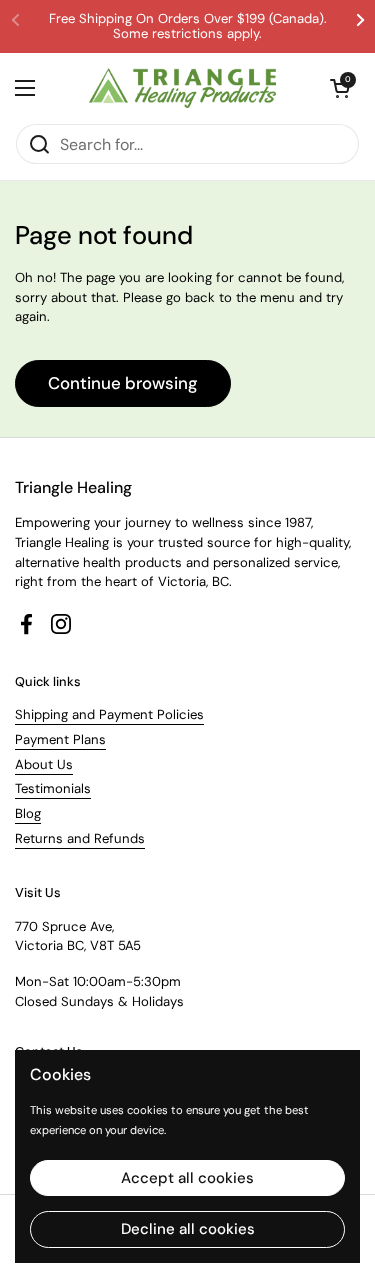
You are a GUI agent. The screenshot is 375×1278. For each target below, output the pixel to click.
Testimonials (53, 788)
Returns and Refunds (80, 838)
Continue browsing (123, 383)
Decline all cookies (188, 1229)
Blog (28, 813)
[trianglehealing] (182, 88)
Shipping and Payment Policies (109, 714)
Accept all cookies (187, 1178)
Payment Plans (60, 739)
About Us (44, 764)
